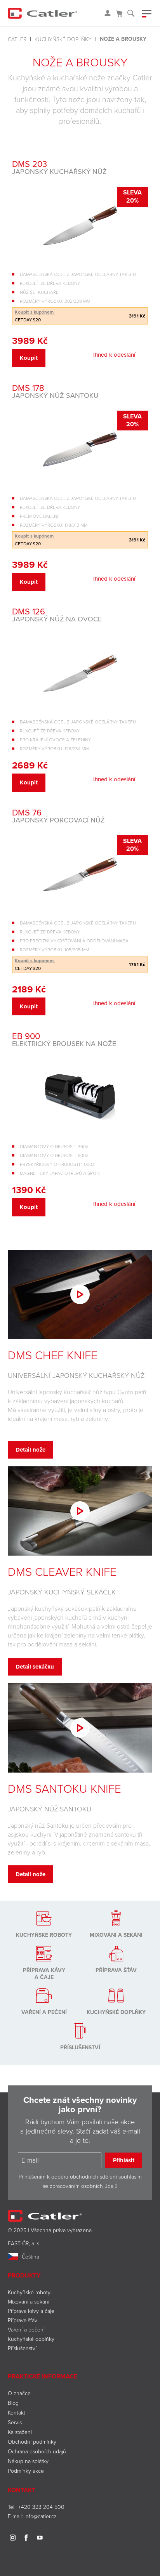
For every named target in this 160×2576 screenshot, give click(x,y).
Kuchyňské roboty (29, 2292)
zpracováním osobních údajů (84, 2186)
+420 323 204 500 (41, 2507)
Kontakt (17, 2412)
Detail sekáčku (35, 1667)
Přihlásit (124, 2160)
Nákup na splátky (28, 2461)
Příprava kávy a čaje (31, 2311)
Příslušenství (22, 2348)
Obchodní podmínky (32, 2442)
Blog (13, 2403)
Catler (17, 39)
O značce (19, 2393)
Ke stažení (20, 2432)
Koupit (29, 358)
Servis (15, 2422)
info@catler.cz (41, 2516)
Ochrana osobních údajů (37, 2451)
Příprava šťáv (23, 2320)
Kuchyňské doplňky (63, 39)
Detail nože (30, 1450)
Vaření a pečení (26, 2329)
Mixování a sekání (29, 2301)
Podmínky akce (26, 2471)
